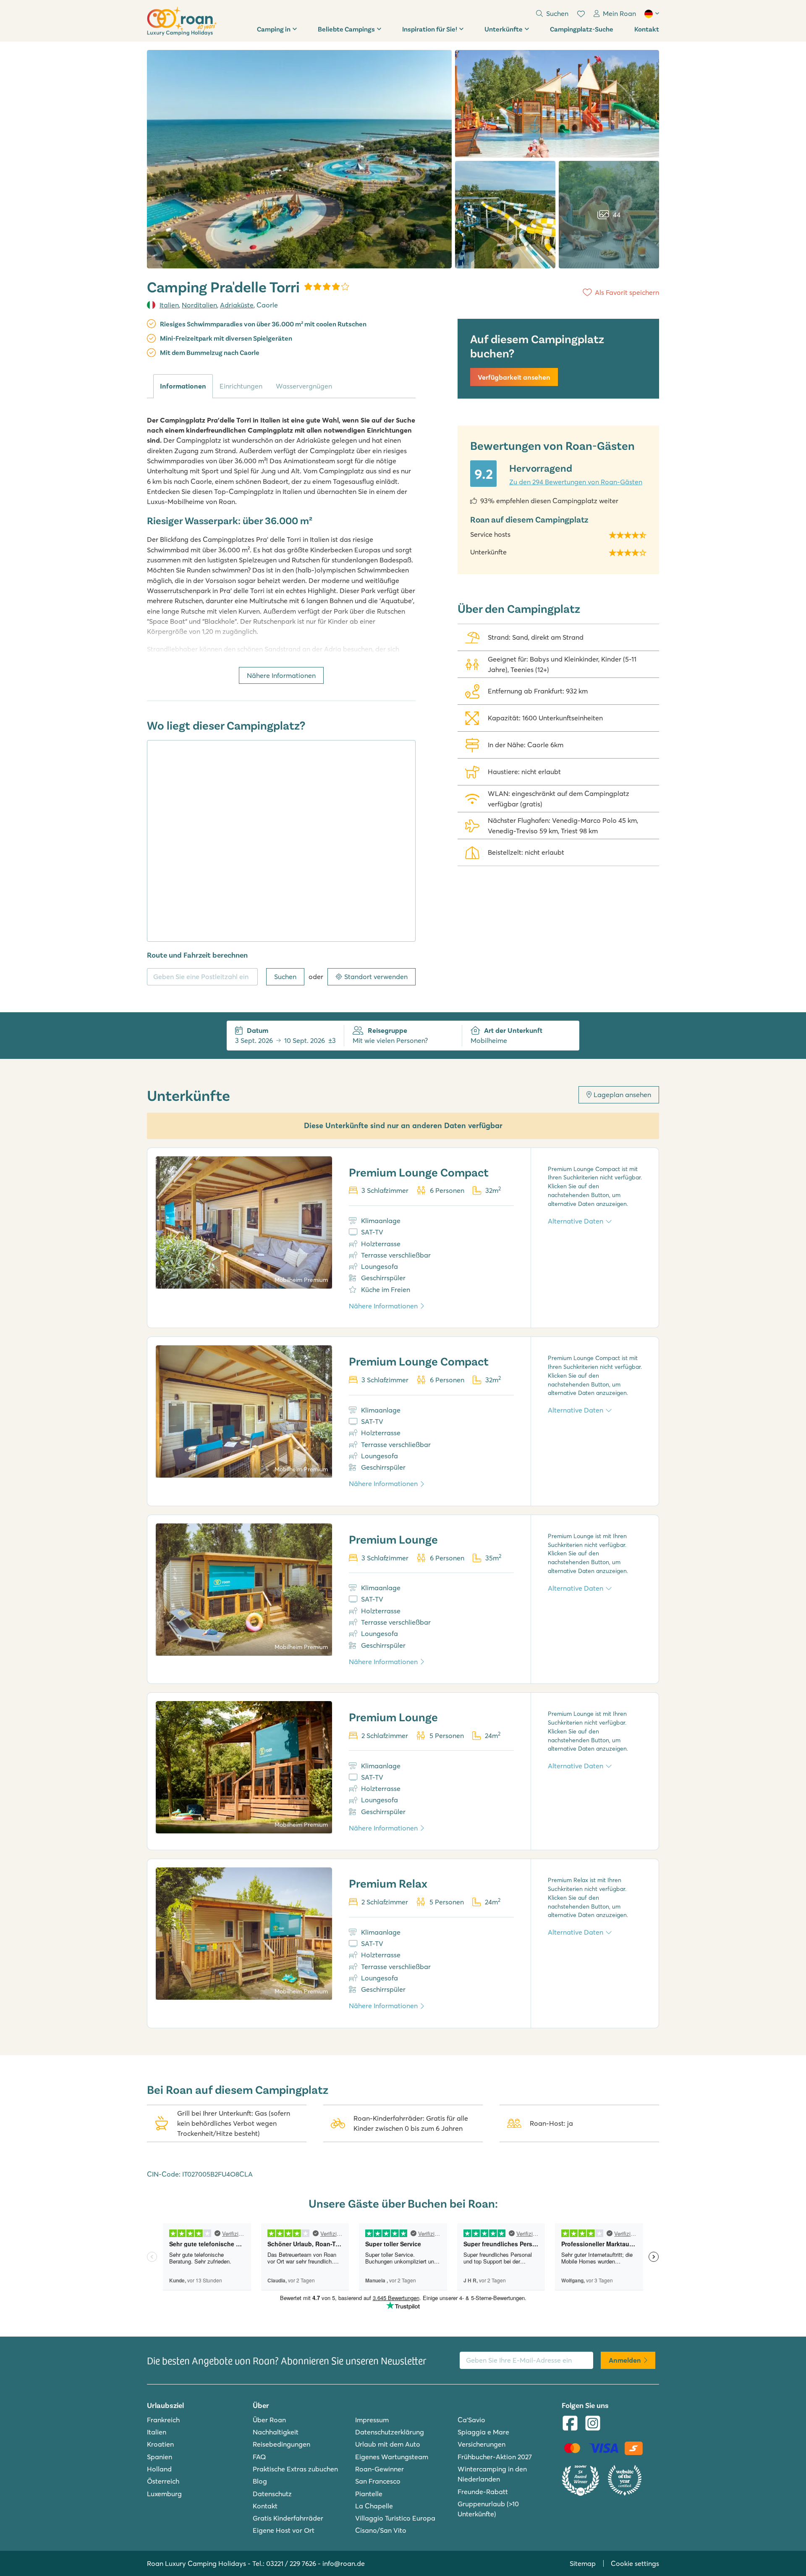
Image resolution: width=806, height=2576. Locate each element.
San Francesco (378, 2481)
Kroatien (160, 2444)
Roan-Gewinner (379, 2469)
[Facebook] (570, 2424)
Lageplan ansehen (622, 1095)
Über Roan (269, 2420)
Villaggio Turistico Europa (395, 2518)
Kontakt (647, 29)
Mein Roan (619, 13)
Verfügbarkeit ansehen (514, 377)
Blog (260, 2481)
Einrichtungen (241, 386)
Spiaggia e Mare (483, 2432)
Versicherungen (482, 2444)
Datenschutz (272, 2494)
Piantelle (369, 2494)
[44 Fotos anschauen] (299, 159)
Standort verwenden (376, 977)
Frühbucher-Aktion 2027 (495, 2457)
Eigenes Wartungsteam (392, 2457)
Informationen (183, 386)
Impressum (372, 2420)
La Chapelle (374, 2506)
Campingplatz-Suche (582, 29)
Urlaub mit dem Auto (388, 2444)
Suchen (285, 977)
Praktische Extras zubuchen (295, 2469)
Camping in (274, 29)
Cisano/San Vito (381, 2530)
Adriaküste (237, 305)
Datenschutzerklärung (390, 2432)
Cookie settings (635, 2563)
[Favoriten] (581, 14)
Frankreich (163, 2420)
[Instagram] (593, 2424)
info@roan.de (344, 2563)
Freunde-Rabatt (483, 2492)
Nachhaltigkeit (276, 2432)
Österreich (163, 2481)
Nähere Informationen (281, 675)
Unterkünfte (504, 29)
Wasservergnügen (304, 386)
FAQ (259, 2457)
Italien (169, 305)
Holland (159, 2469)
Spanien (160, 2457)
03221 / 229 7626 (291, 2563)
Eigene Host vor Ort (284, 2530)
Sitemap (583, 2563)
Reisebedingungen (281, 2444)
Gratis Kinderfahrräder (288, 2518)
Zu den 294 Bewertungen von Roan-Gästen (576, 482)
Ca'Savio (471, 2420)
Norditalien (199, 305)
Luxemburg (164, 2494)
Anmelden (625, 2360)
